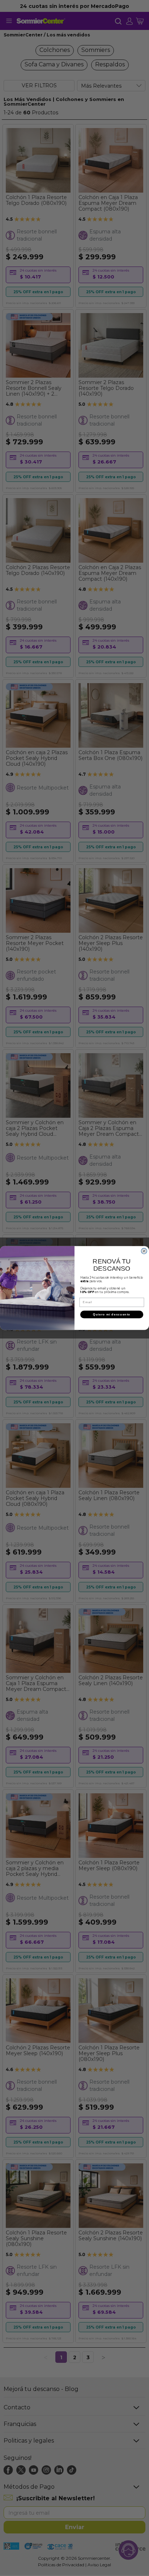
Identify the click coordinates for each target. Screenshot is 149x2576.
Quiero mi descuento (112, 1315)
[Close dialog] (144, 1251)
